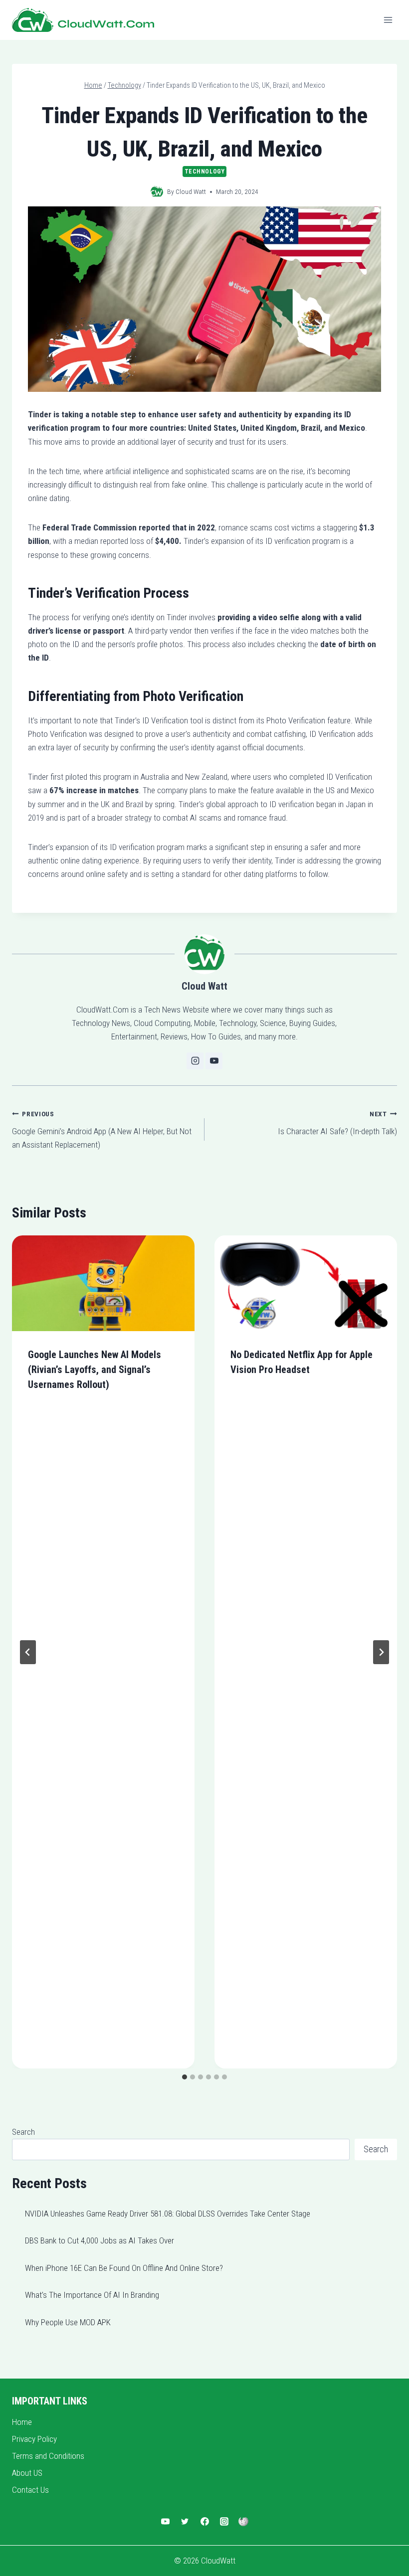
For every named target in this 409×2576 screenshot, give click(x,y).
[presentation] (103, 1283)
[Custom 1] (243, 2522)
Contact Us (30, 2490)
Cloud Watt (191, 191)
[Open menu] (388, 20)
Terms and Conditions (48, 2456)
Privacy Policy (34, 2439)
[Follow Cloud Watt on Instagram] (195, 1061)
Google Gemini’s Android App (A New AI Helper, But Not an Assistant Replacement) (102, 1130)
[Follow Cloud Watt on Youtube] (214, 1061)
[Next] (381, 1652)
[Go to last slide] (28, 1652)
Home (22, 2422)
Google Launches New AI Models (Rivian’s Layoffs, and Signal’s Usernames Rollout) (95, 1370)
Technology (205, 172)
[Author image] (157, 192)
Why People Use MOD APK (68, 2322)
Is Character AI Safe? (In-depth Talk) (337, 1123)
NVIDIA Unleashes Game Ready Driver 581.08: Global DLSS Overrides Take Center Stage (168, 2214)
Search (23, 2132)
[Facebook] (204, 2522)
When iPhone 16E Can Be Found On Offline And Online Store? (124, 2268)
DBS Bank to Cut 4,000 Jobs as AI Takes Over (100, 2240)
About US (27, 2473)
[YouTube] (166, 2522)
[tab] (185, 2077)
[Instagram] (224, 2522)
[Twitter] (185, 2522)
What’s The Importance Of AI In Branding (92, 2295)
